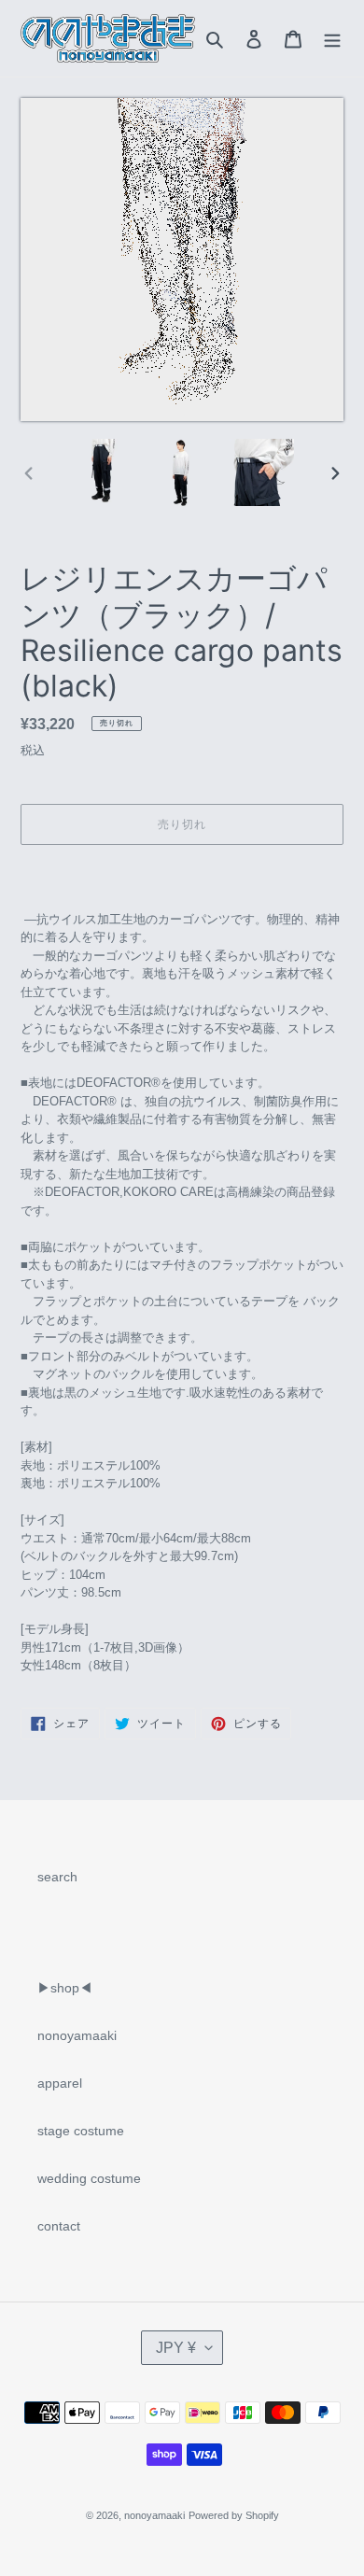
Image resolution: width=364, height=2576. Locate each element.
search (57, 1877)
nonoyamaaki (77, 2035)
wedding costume (89, 2178)
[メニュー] (332, 38)
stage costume (81, 2131)
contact (59, 2226)
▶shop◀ (65, 1988)
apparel (60, 2083)
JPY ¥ (176, 2348)
